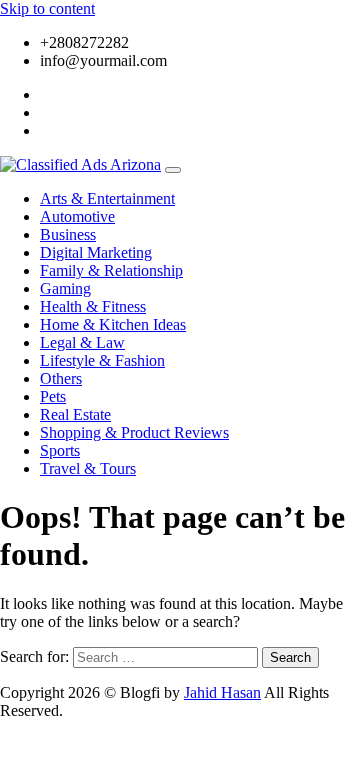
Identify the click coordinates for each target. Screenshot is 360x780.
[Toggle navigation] (173, 170)
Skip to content (47, 8)
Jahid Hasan (222, 692)
